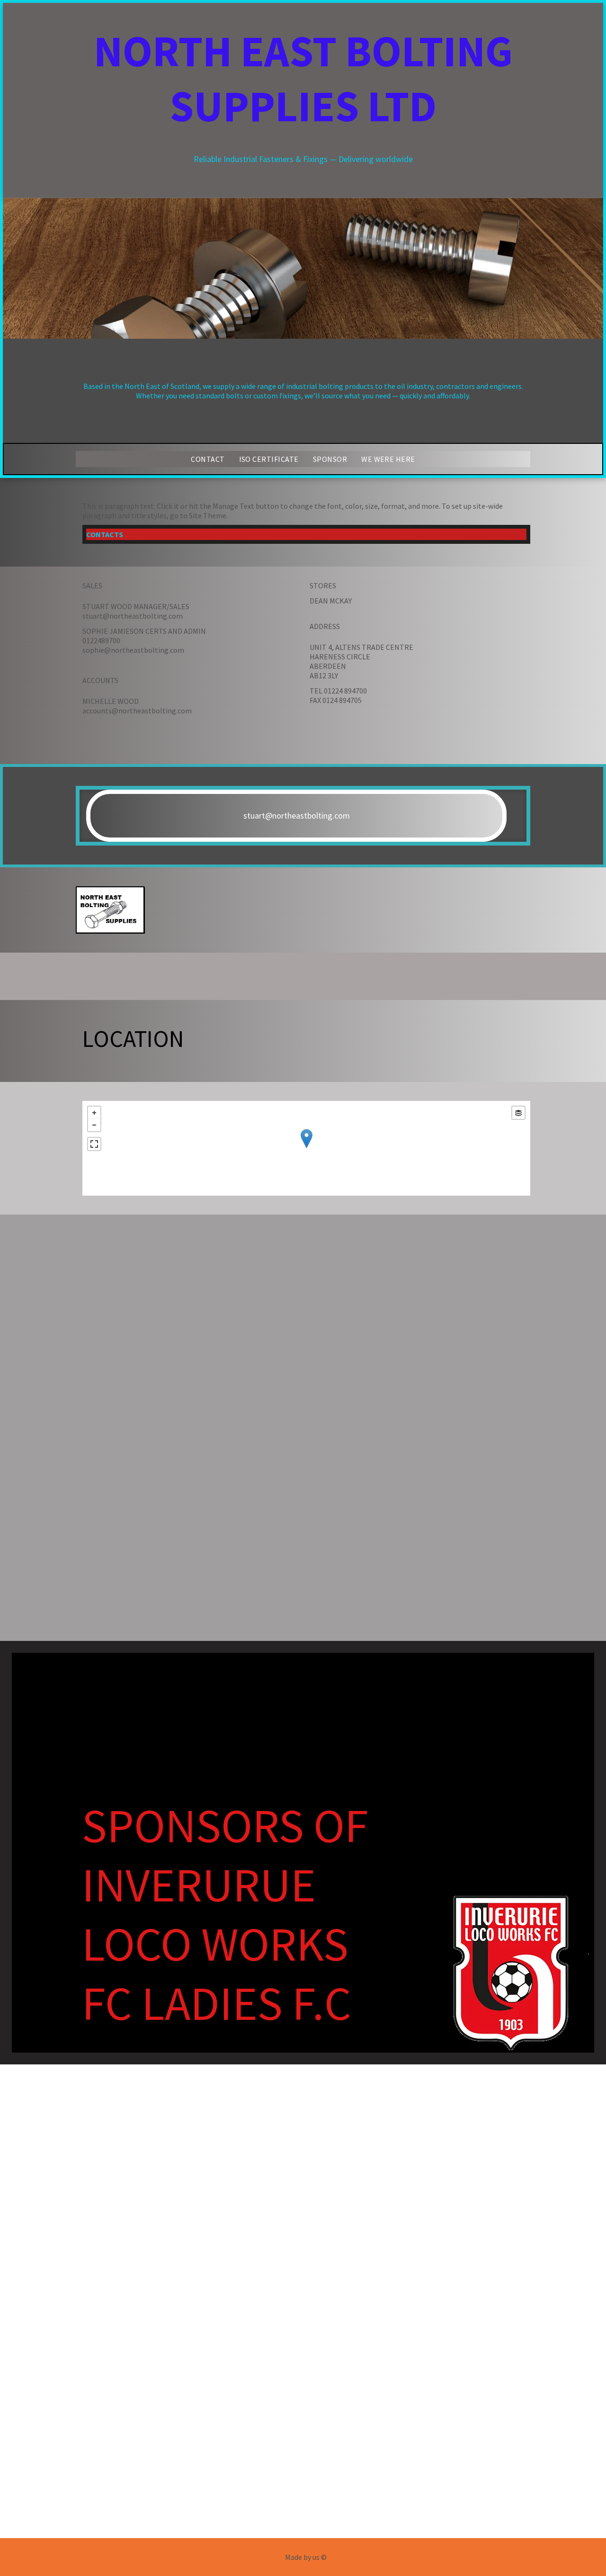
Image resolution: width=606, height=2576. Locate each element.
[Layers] (518, 1113)
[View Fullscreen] (94, 1144)
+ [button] (94, 1113)
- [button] (94, 1125)
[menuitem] (208, 459)
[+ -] (306, 1148)
